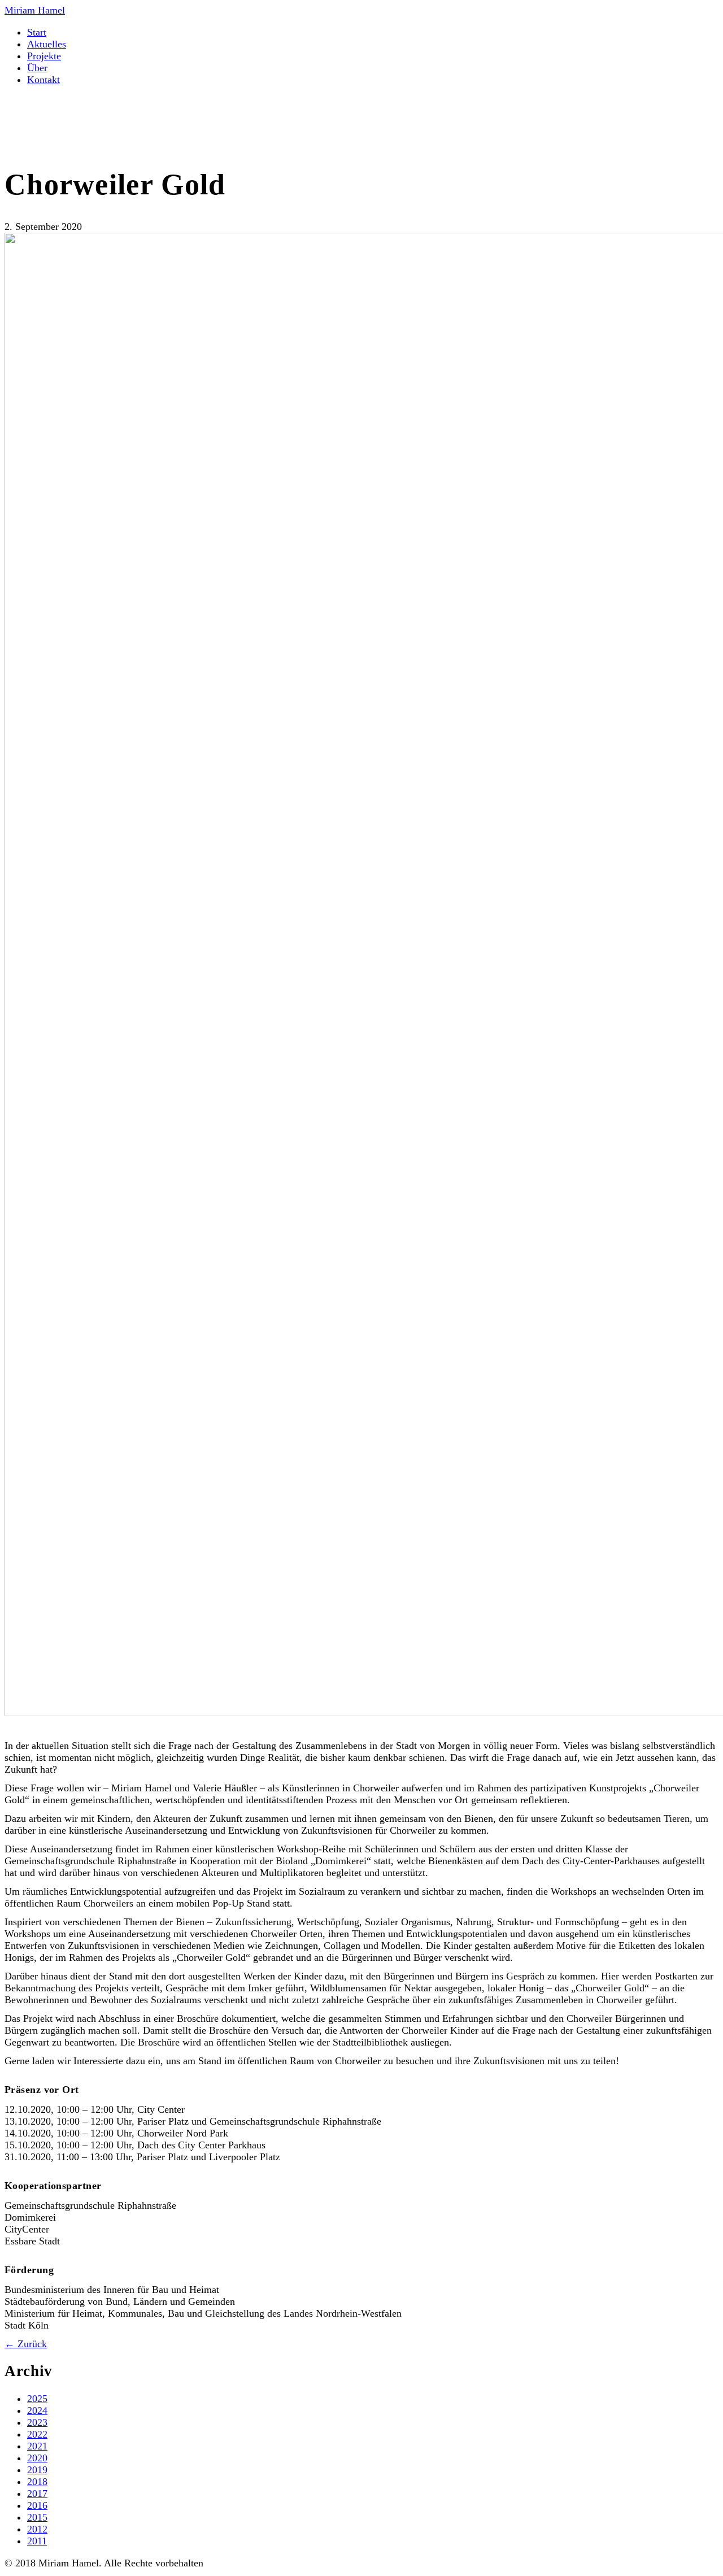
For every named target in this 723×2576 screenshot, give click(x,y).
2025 (37, 2399)
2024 (37, 2410)
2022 (37, 2434)
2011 (37, 2541)
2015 (37, 2517)
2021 (37, 2446)
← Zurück (26, 2344)
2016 (37, 2505)
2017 (37, 2494)
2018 (37, 2482)
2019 (37, 2470)
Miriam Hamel (35, 10)
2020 (37, 2458)
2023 (37, 2422)
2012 (37, 2529)
